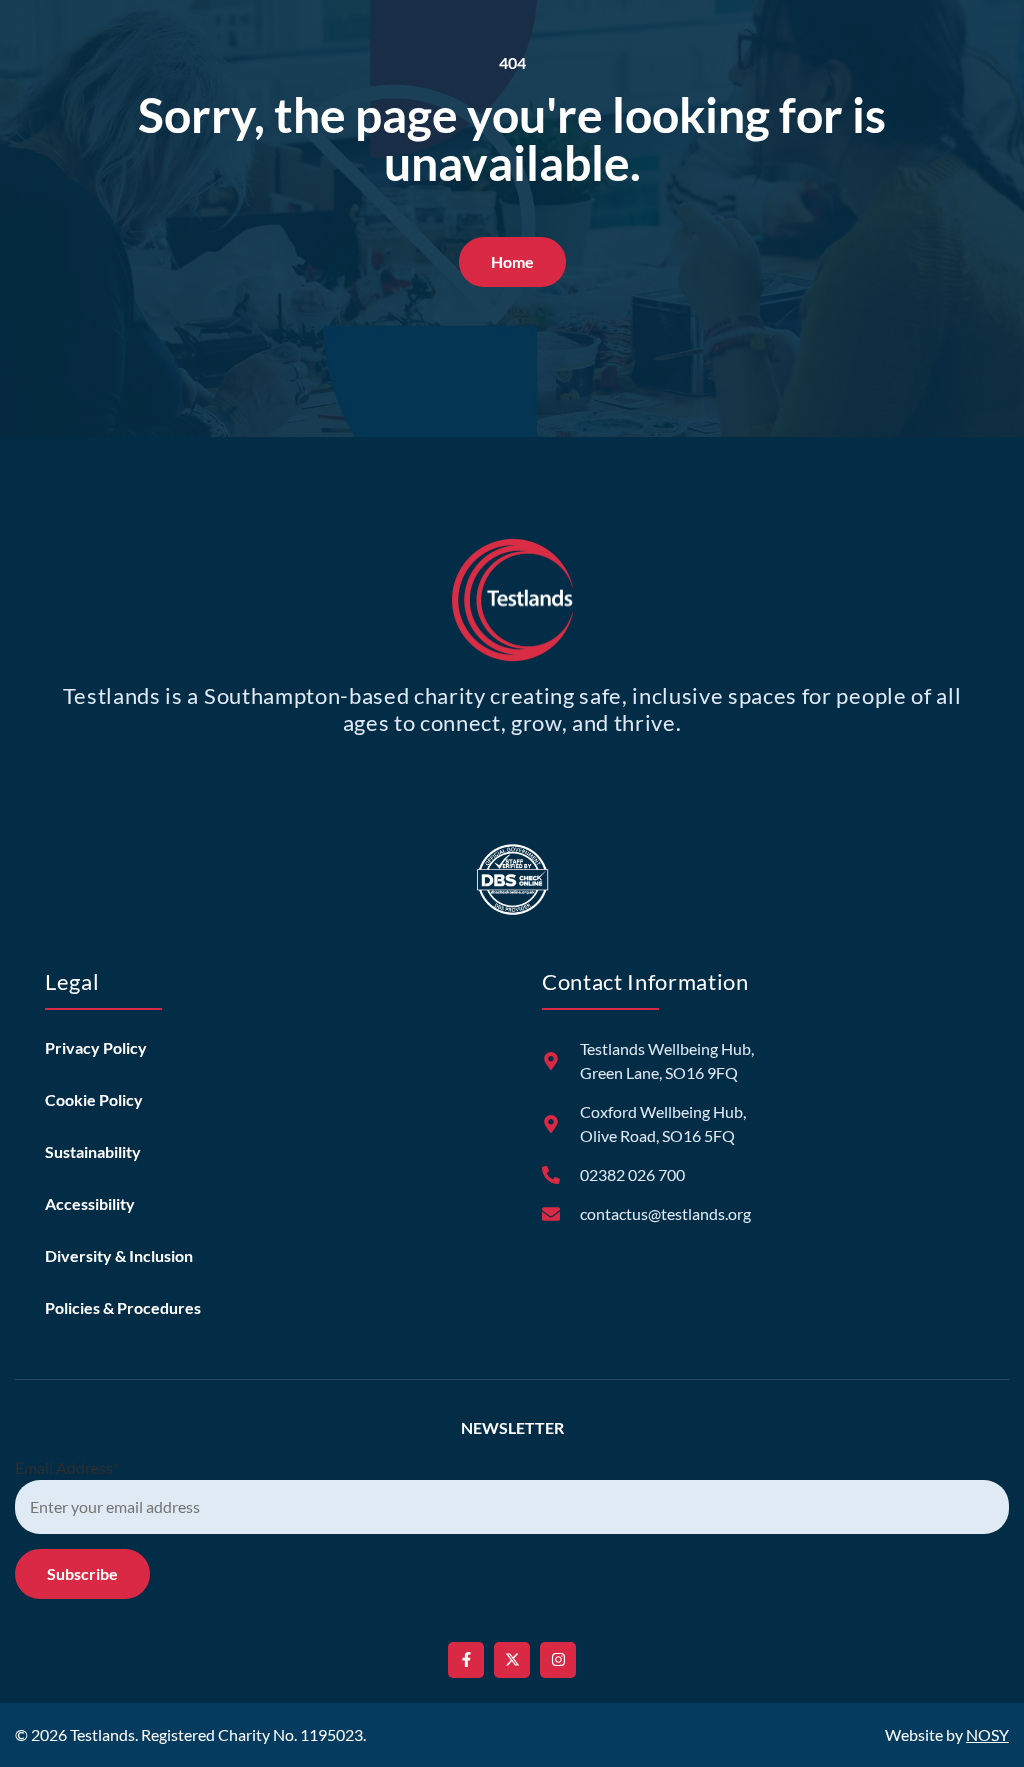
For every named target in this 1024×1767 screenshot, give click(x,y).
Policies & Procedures (123, 1307)
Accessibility (90, 1203)
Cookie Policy (94, 1099)
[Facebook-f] (466, 1660)
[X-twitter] (512, 1660)
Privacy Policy (96, 1047)
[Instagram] (558, 1660)
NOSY (987, 1734)
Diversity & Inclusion (119, 1255)
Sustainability (93, 1151)
